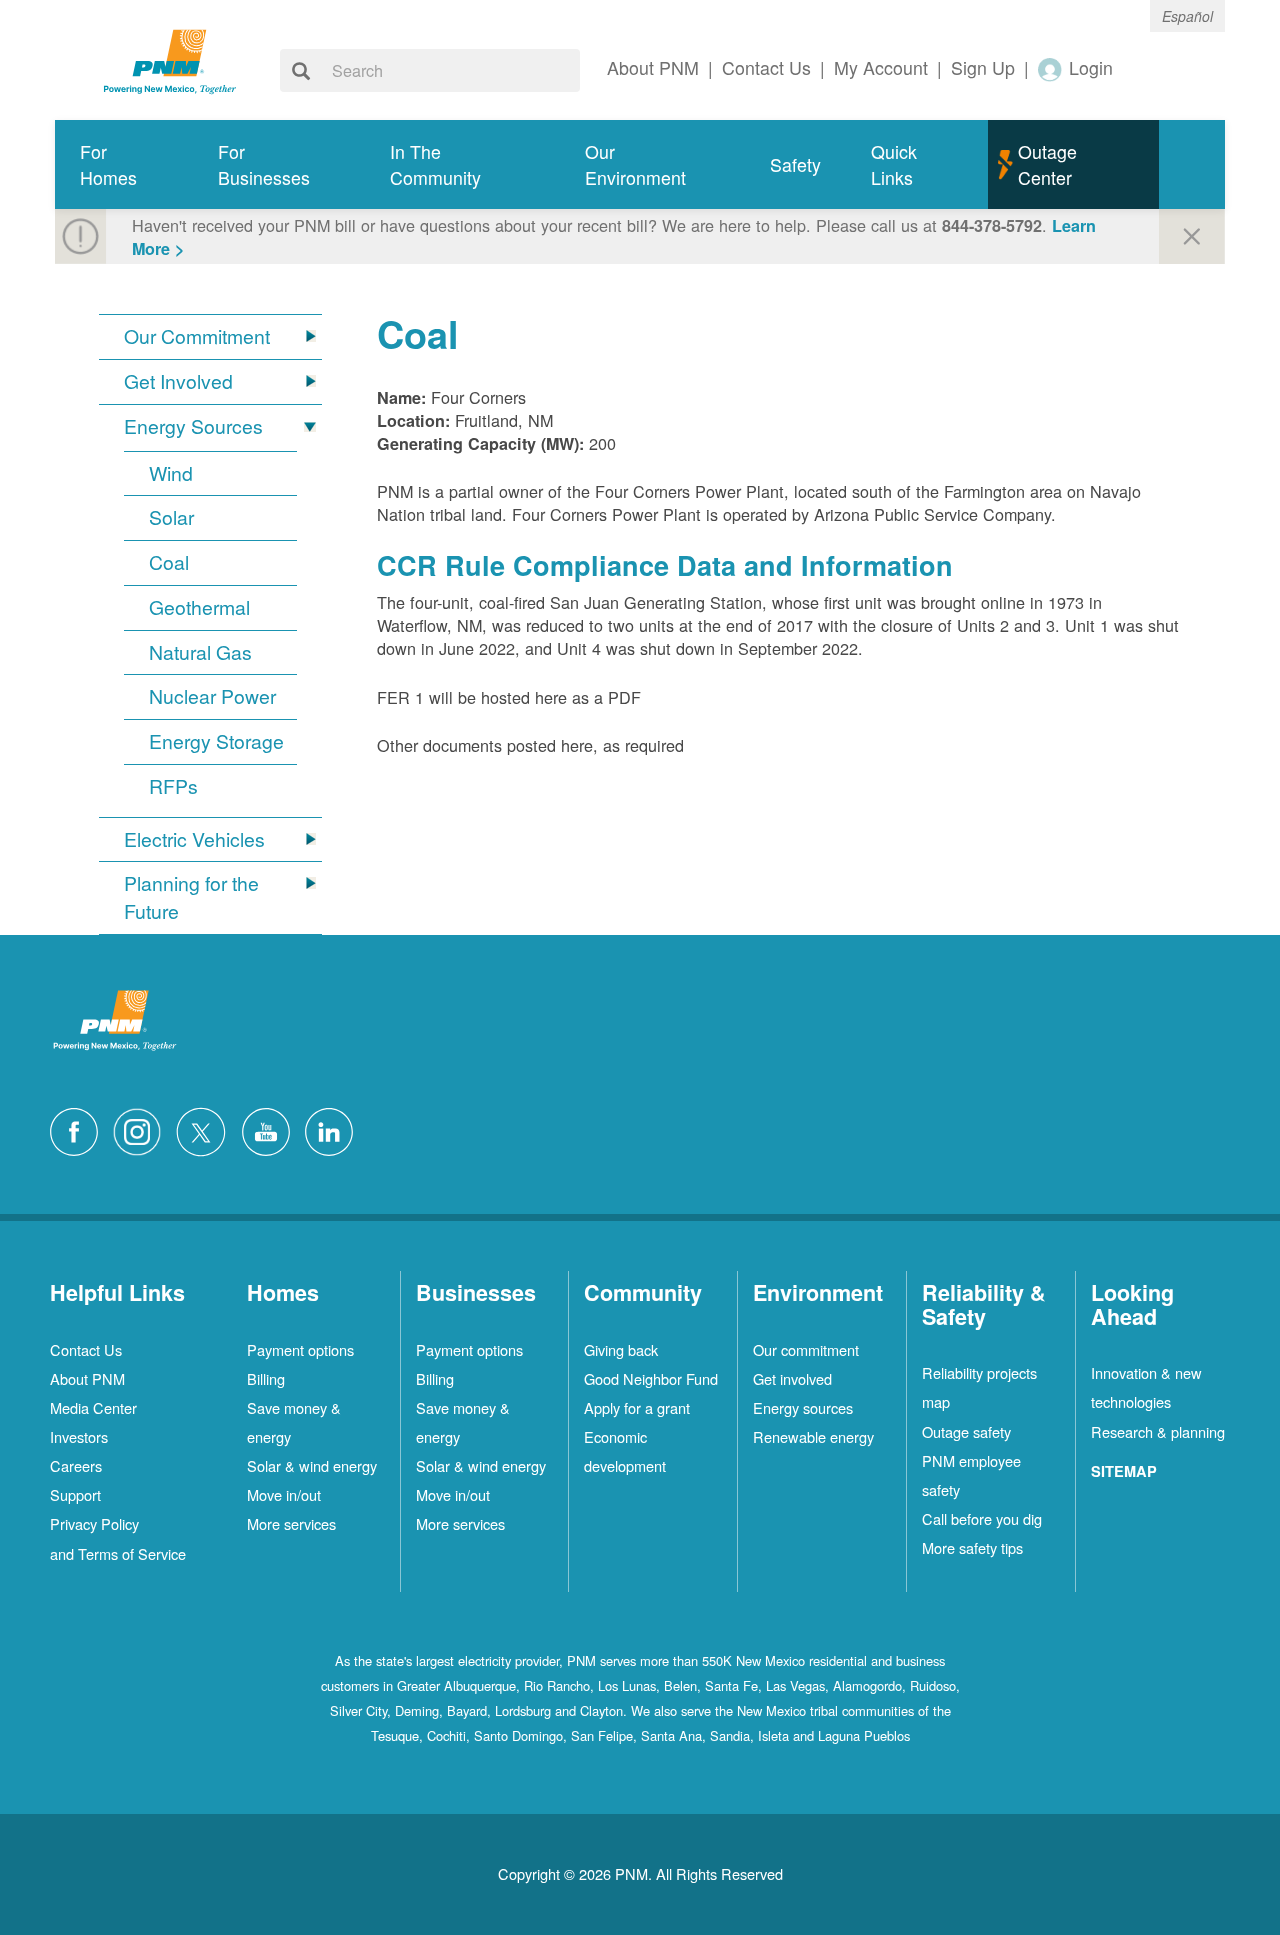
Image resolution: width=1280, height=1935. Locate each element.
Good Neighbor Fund (651, 1378)
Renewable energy (813, 1436)
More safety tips (972, 1547)
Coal (169, 562)
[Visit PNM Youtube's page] (271, 1130)
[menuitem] (124, 164)
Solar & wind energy (312, 1465)
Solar (171, 517)
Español (1187, 16)
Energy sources (803, 1407)
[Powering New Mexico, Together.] (170, 59)
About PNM (87, 1378)
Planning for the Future (191, 897)
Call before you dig (982, 1518)
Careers (76, 1465)
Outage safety (966, 1431)
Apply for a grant (637, 1407)
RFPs (173, 786)
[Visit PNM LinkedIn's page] (334, 1130)
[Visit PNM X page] (206, 1130)
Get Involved (178, 381)
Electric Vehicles (194, 839)
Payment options (300, 1349)
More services (291, 1523)
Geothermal (199, 607)
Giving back (621, 1349)
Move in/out (284, 1494)
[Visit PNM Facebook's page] (79, 1130)
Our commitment (806, 1349)
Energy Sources (193, 426)
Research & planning (1158, 1431)
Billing (266, 1378)
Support (75, 1494)
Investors (79, 1436)
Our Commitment (197, 336)
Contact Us (86, 1349)
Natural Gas (200, 652)
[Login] (1051, 68)
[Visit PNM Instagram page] (142, 1130)
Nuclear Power (212, 696)
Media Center (93, 1407)
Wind (171, 473)
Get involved (792, 1378)
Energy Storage (216, 741)
